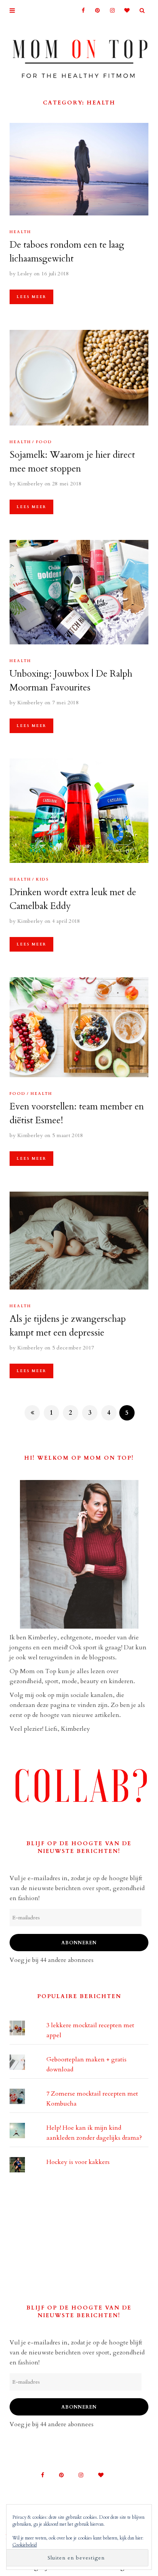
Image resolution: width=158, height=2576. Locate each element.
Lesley (25, 274)
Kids (43, 879)
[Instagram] (110, 11)
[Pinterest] (95, 11)
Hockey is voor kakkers (78, 2162)
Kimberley (30, 484)
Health (20, 232)
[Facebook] (80, 11)
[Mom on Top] (79, 56)
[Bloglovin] (125, 11)
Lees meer (31, 297)
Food (44, 442)
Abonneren (79, 1943)
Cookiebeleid (25, 2545)
